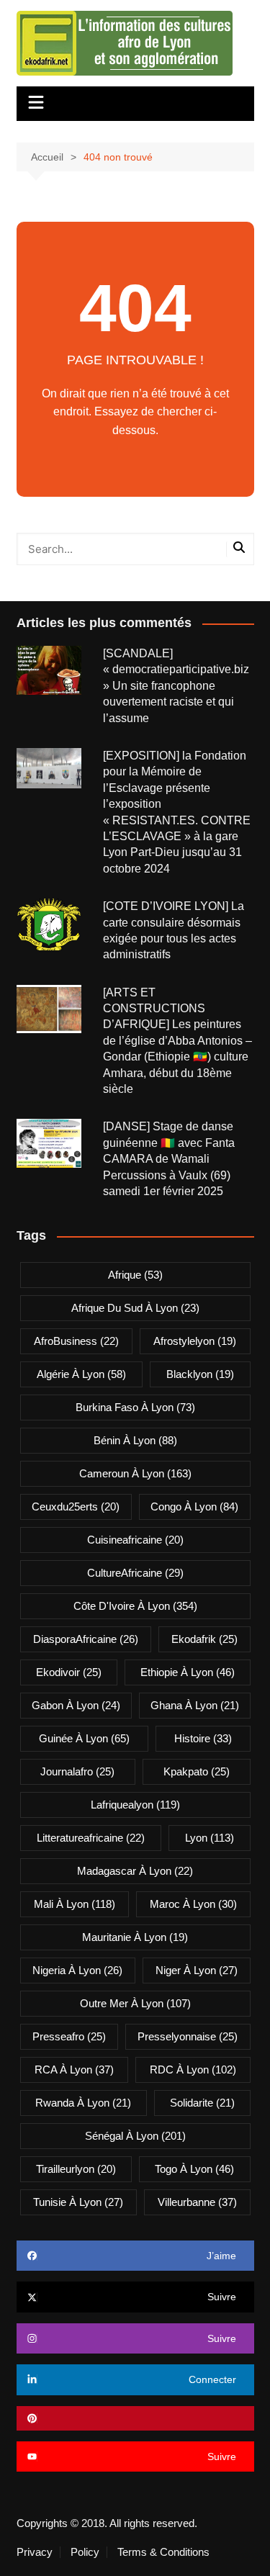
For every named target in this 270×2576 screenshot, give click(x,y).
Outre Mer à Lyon (135, 2003)
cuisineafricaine (135, 1540)
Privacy (35, 2552)
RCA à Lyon (74, 2070)
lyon (210, 1838)
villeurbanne (197, 2202)
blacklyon (200, 1374)
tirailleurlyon (76, 2169)
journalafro (77, 1771)
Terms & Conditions (163, 2552)
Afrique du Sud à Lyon (135, 1308)
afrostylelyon (195, 1341)
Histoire (203, 1738)
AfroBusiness (76, 1341)
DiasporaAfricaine (86, 1639)
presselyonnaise (188, 2036)
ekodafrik (204, 1639)
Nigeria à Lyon (77, 1970)
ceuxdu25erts (76, 1507)
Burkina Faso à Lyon (135, 1407)
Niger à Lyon (197, 1970)
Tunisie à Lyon (78, 2202)
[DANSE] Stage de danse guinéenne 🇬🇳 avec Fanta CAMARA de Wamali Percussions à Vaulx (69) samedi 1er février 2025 (169, 1159)
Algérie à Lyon (81, 1374)
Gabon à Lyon (76, 1705)
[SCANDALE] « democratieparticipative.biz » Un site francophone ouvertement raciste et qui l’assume (177, 686)
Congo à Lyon (194, 1507)
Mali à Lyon (75, 1904)
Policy (85, 2552)
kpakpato (197, 1771)
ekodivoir (69, 1672)
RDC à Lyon (193, 2070)
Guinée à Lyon (84, 1738)
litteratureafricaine (91, 1838)
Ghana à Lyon (195, 1705)
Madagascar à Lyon (135, 1871)
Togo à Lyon (194, 2169)
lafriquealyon (135, 1805)
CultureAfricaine (135, 1573)
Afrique (135, 1275)
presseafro (69, 2036)
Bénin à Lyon (135, 1440)
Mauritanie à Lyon (135, 1937)
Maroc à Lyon (193, 1904)
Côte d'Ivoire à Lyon (135, 1606)
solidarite (202, 2103)
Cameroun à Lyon (135, 1473)
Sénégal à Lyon (135, 2136)
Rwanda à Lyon (83, 2103)
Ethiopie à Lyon (188, 1672)
